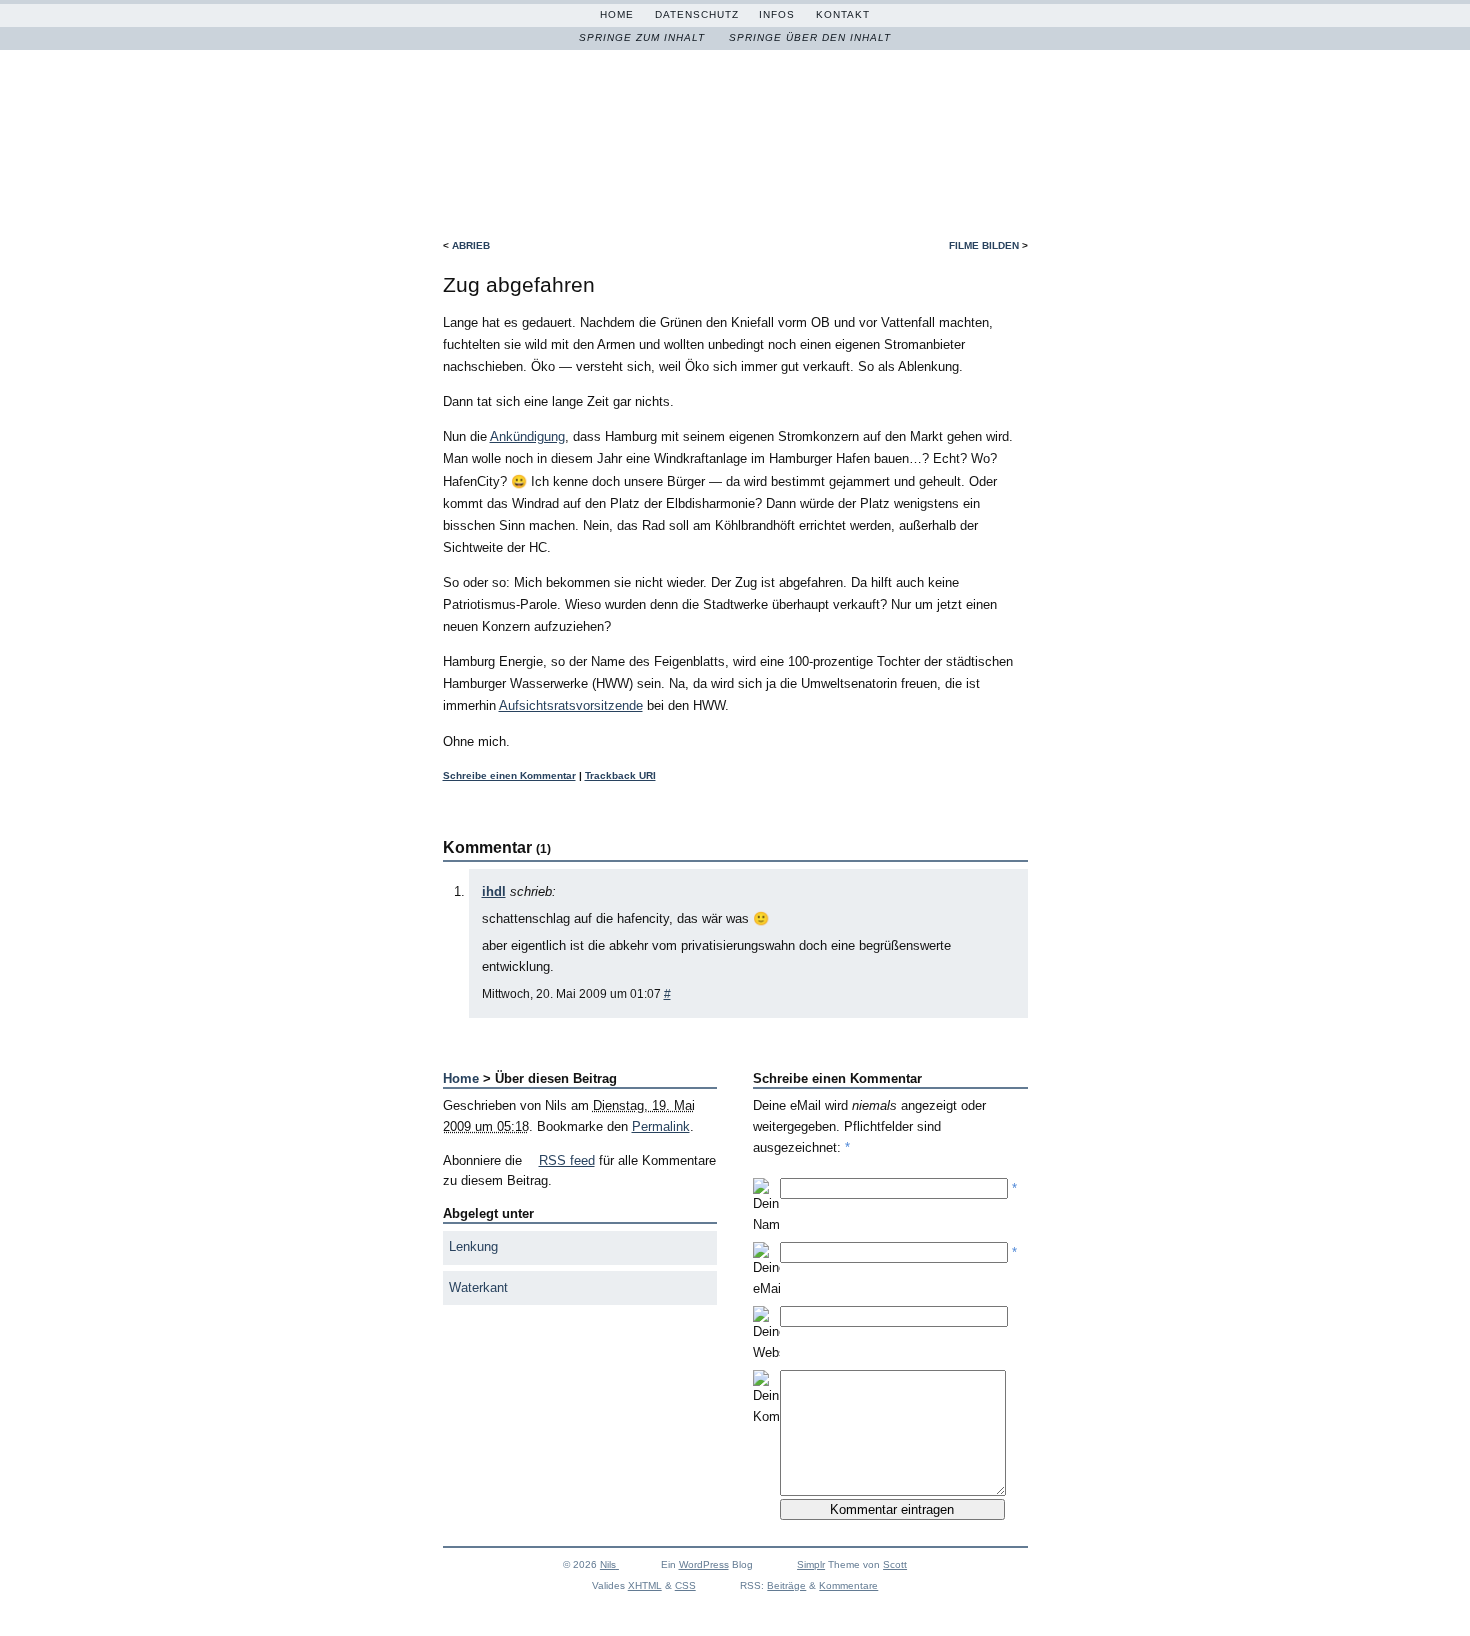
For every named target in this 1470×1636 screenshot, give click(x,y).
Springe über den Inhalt (810, 37)
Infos (777, 14)
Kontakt (843, 14)
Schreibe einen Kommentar (509, 775)
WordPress (704, 1564)
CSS (685, 1585)
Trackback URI (620, 775)
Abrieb (471, 245)
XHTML (645, 1585)
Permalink (661, 1126)
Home (617, 14)
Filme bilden (984, 245)
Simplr (811, 1564)
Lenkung (473, 1246)
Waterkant (478, 1287)
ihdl (494, 891)
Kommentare (848, 1585)
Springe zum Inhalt (642, 37)
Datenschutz (697, 14)
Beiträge (786, 1585)
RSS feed (567, 1160)
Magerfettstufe (718, 124)
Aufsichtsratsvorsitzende (571, 705)
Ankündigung (527, 436)
